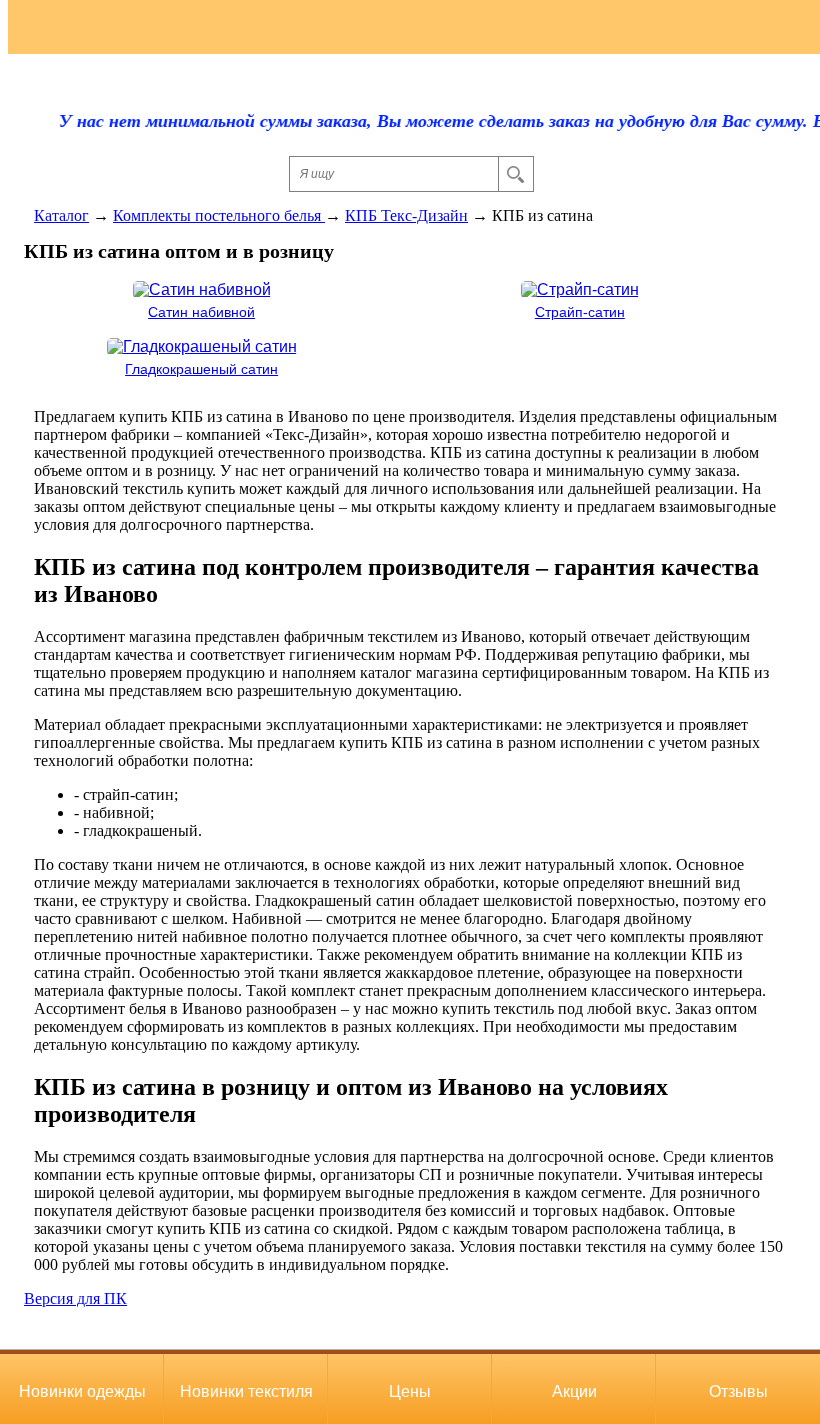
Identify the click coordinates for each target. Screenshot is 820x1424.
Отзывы (738, 1391)
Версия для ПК (75, 1298)
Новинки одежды (82, 1391)
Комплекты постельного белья (219, 215)
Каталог (61, 215)
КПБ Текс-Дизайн (406, 215)
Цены (410, 1391)
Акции (574, 1391)
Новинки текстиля (246, 1391)
